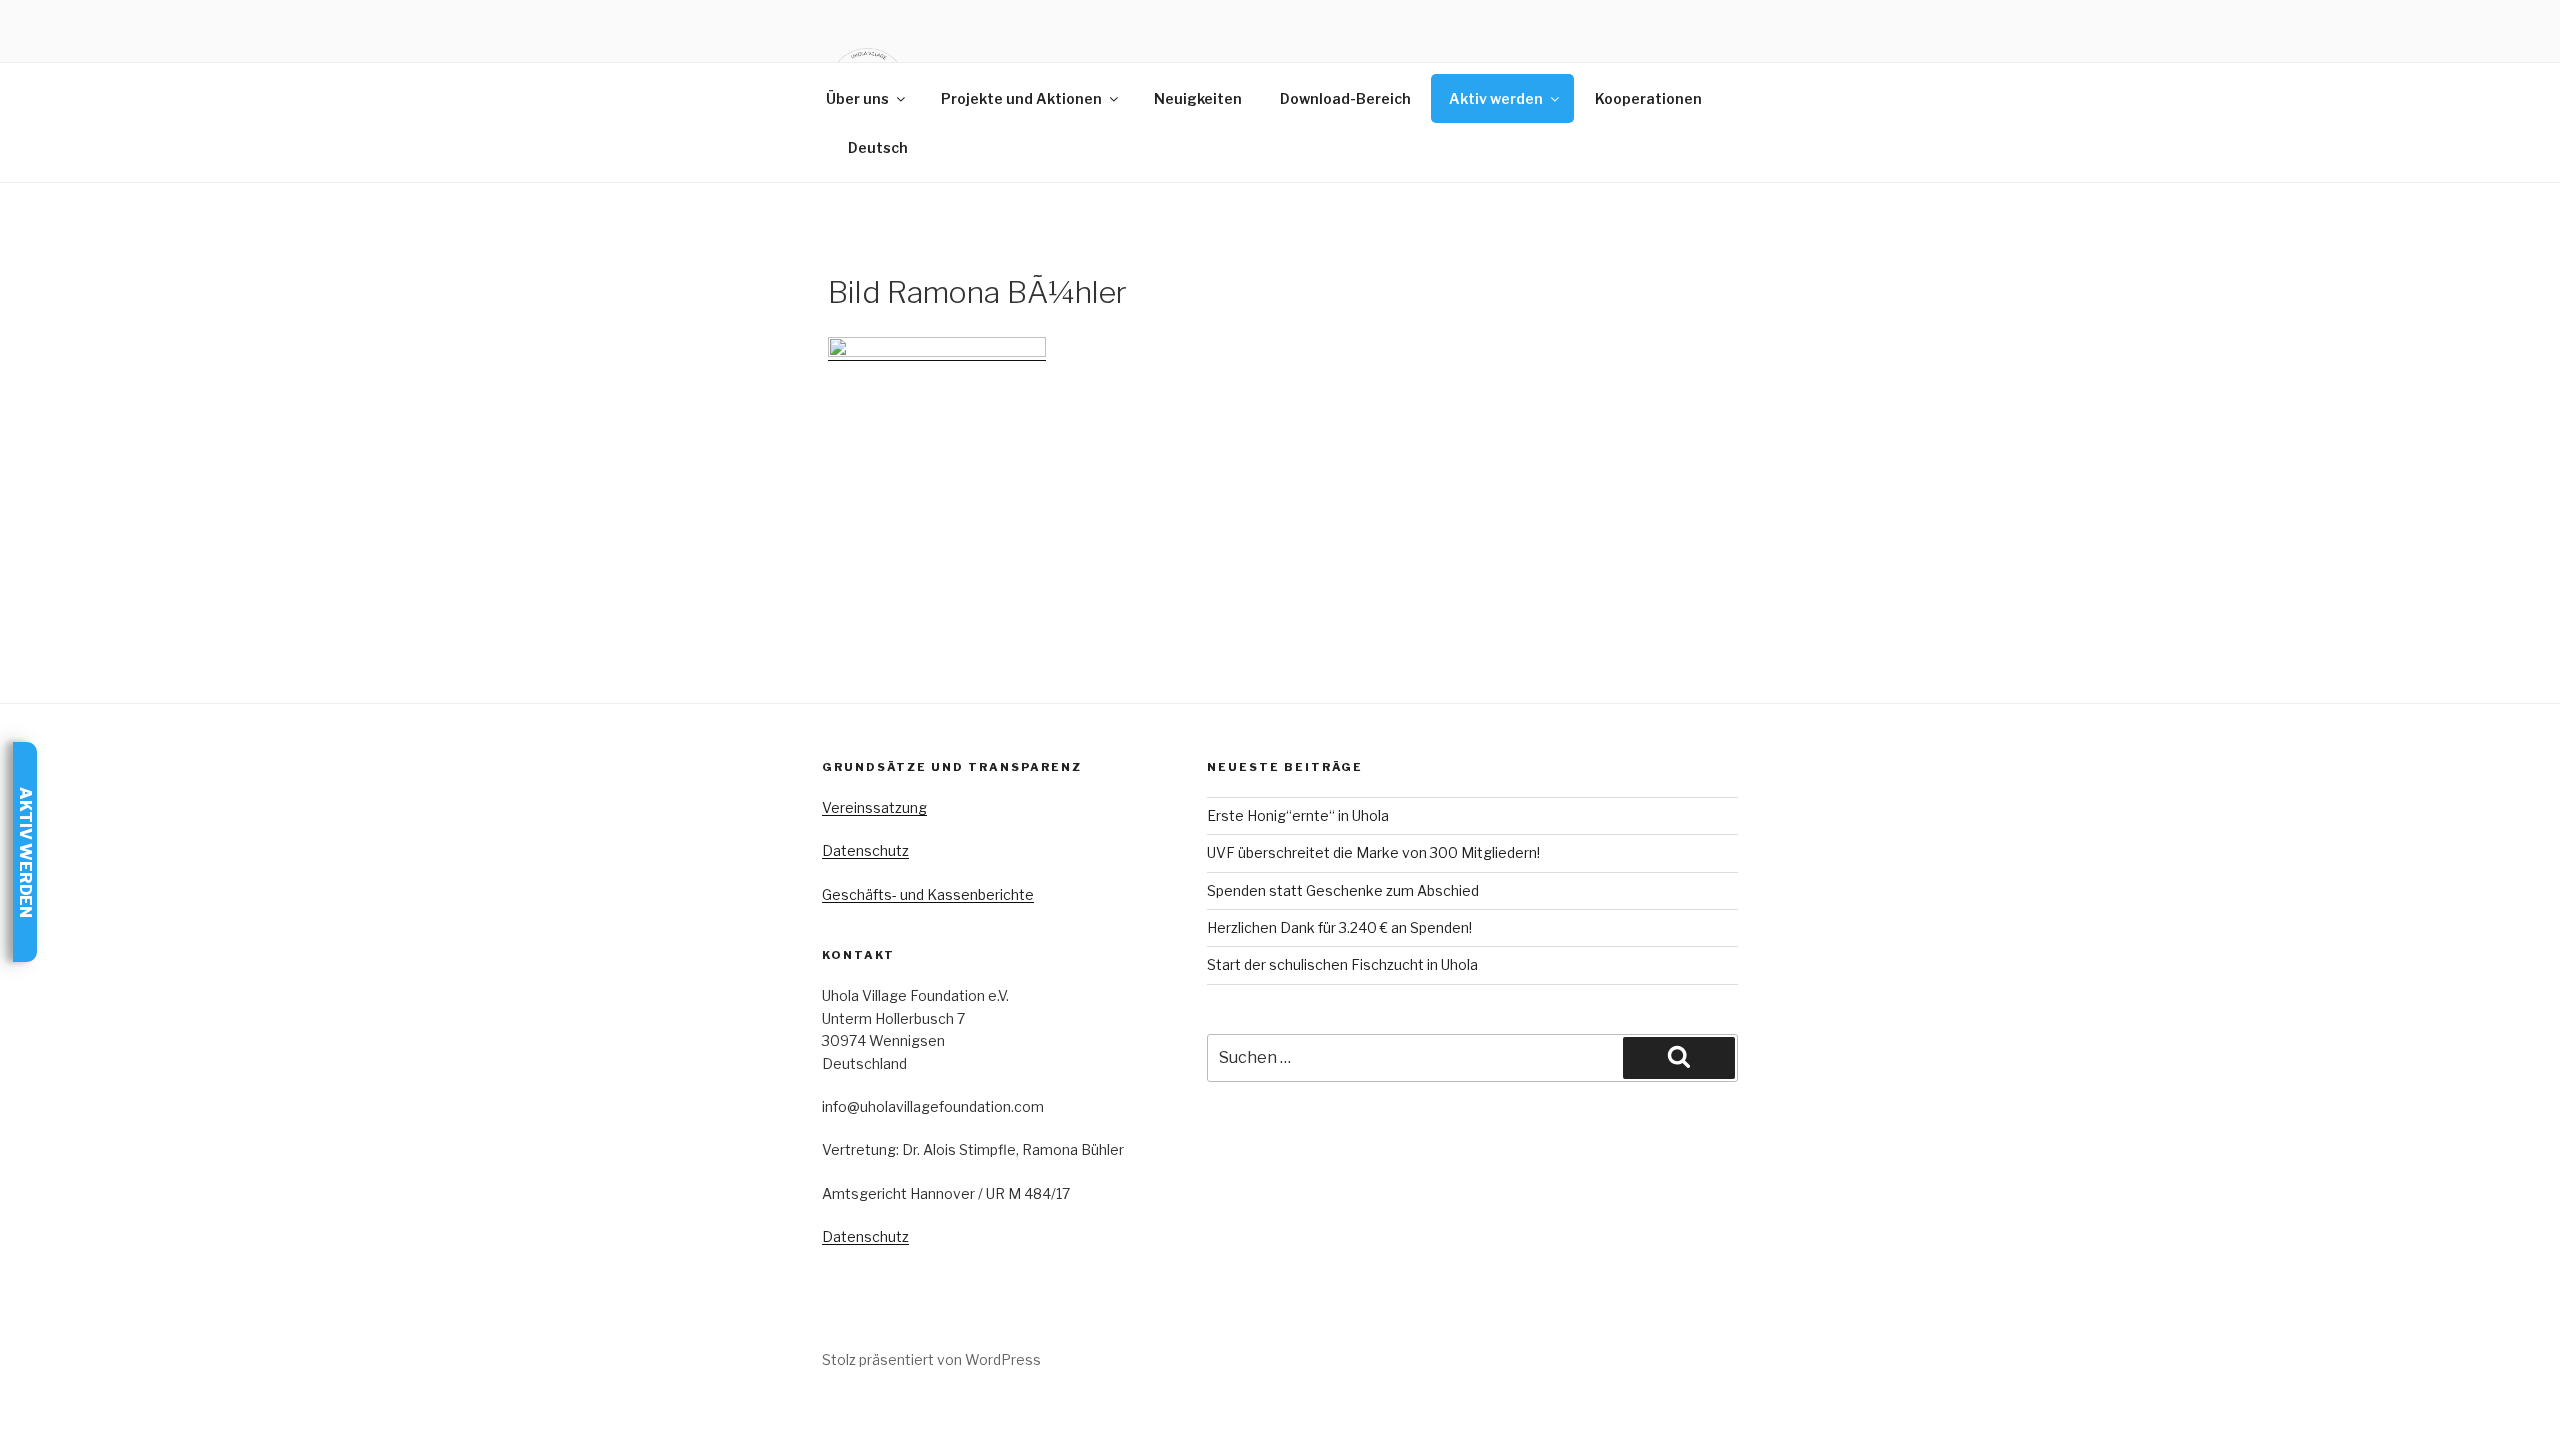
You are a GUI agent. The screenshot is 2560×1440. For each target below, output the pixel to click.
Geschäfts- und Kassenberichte (928, 894)
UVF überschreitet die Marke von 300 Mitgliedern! (1373, 852)
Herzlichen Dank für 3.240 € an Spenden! (1339, 927)
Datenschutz (865, 850)
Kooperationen (1648, 98)
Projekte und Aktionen (1021, 98)
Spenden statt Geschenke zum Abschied (1343, 890)
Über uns (857, 98)
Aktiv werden (1496, 98)
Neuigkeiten (1198, 98)
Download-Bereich (1345, 98)
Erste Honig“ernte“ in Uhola (1298, 815)
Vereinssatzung (874, 807)
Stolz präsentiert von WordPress (931, 1359)
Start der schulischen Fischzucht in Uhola (1342, 964)
